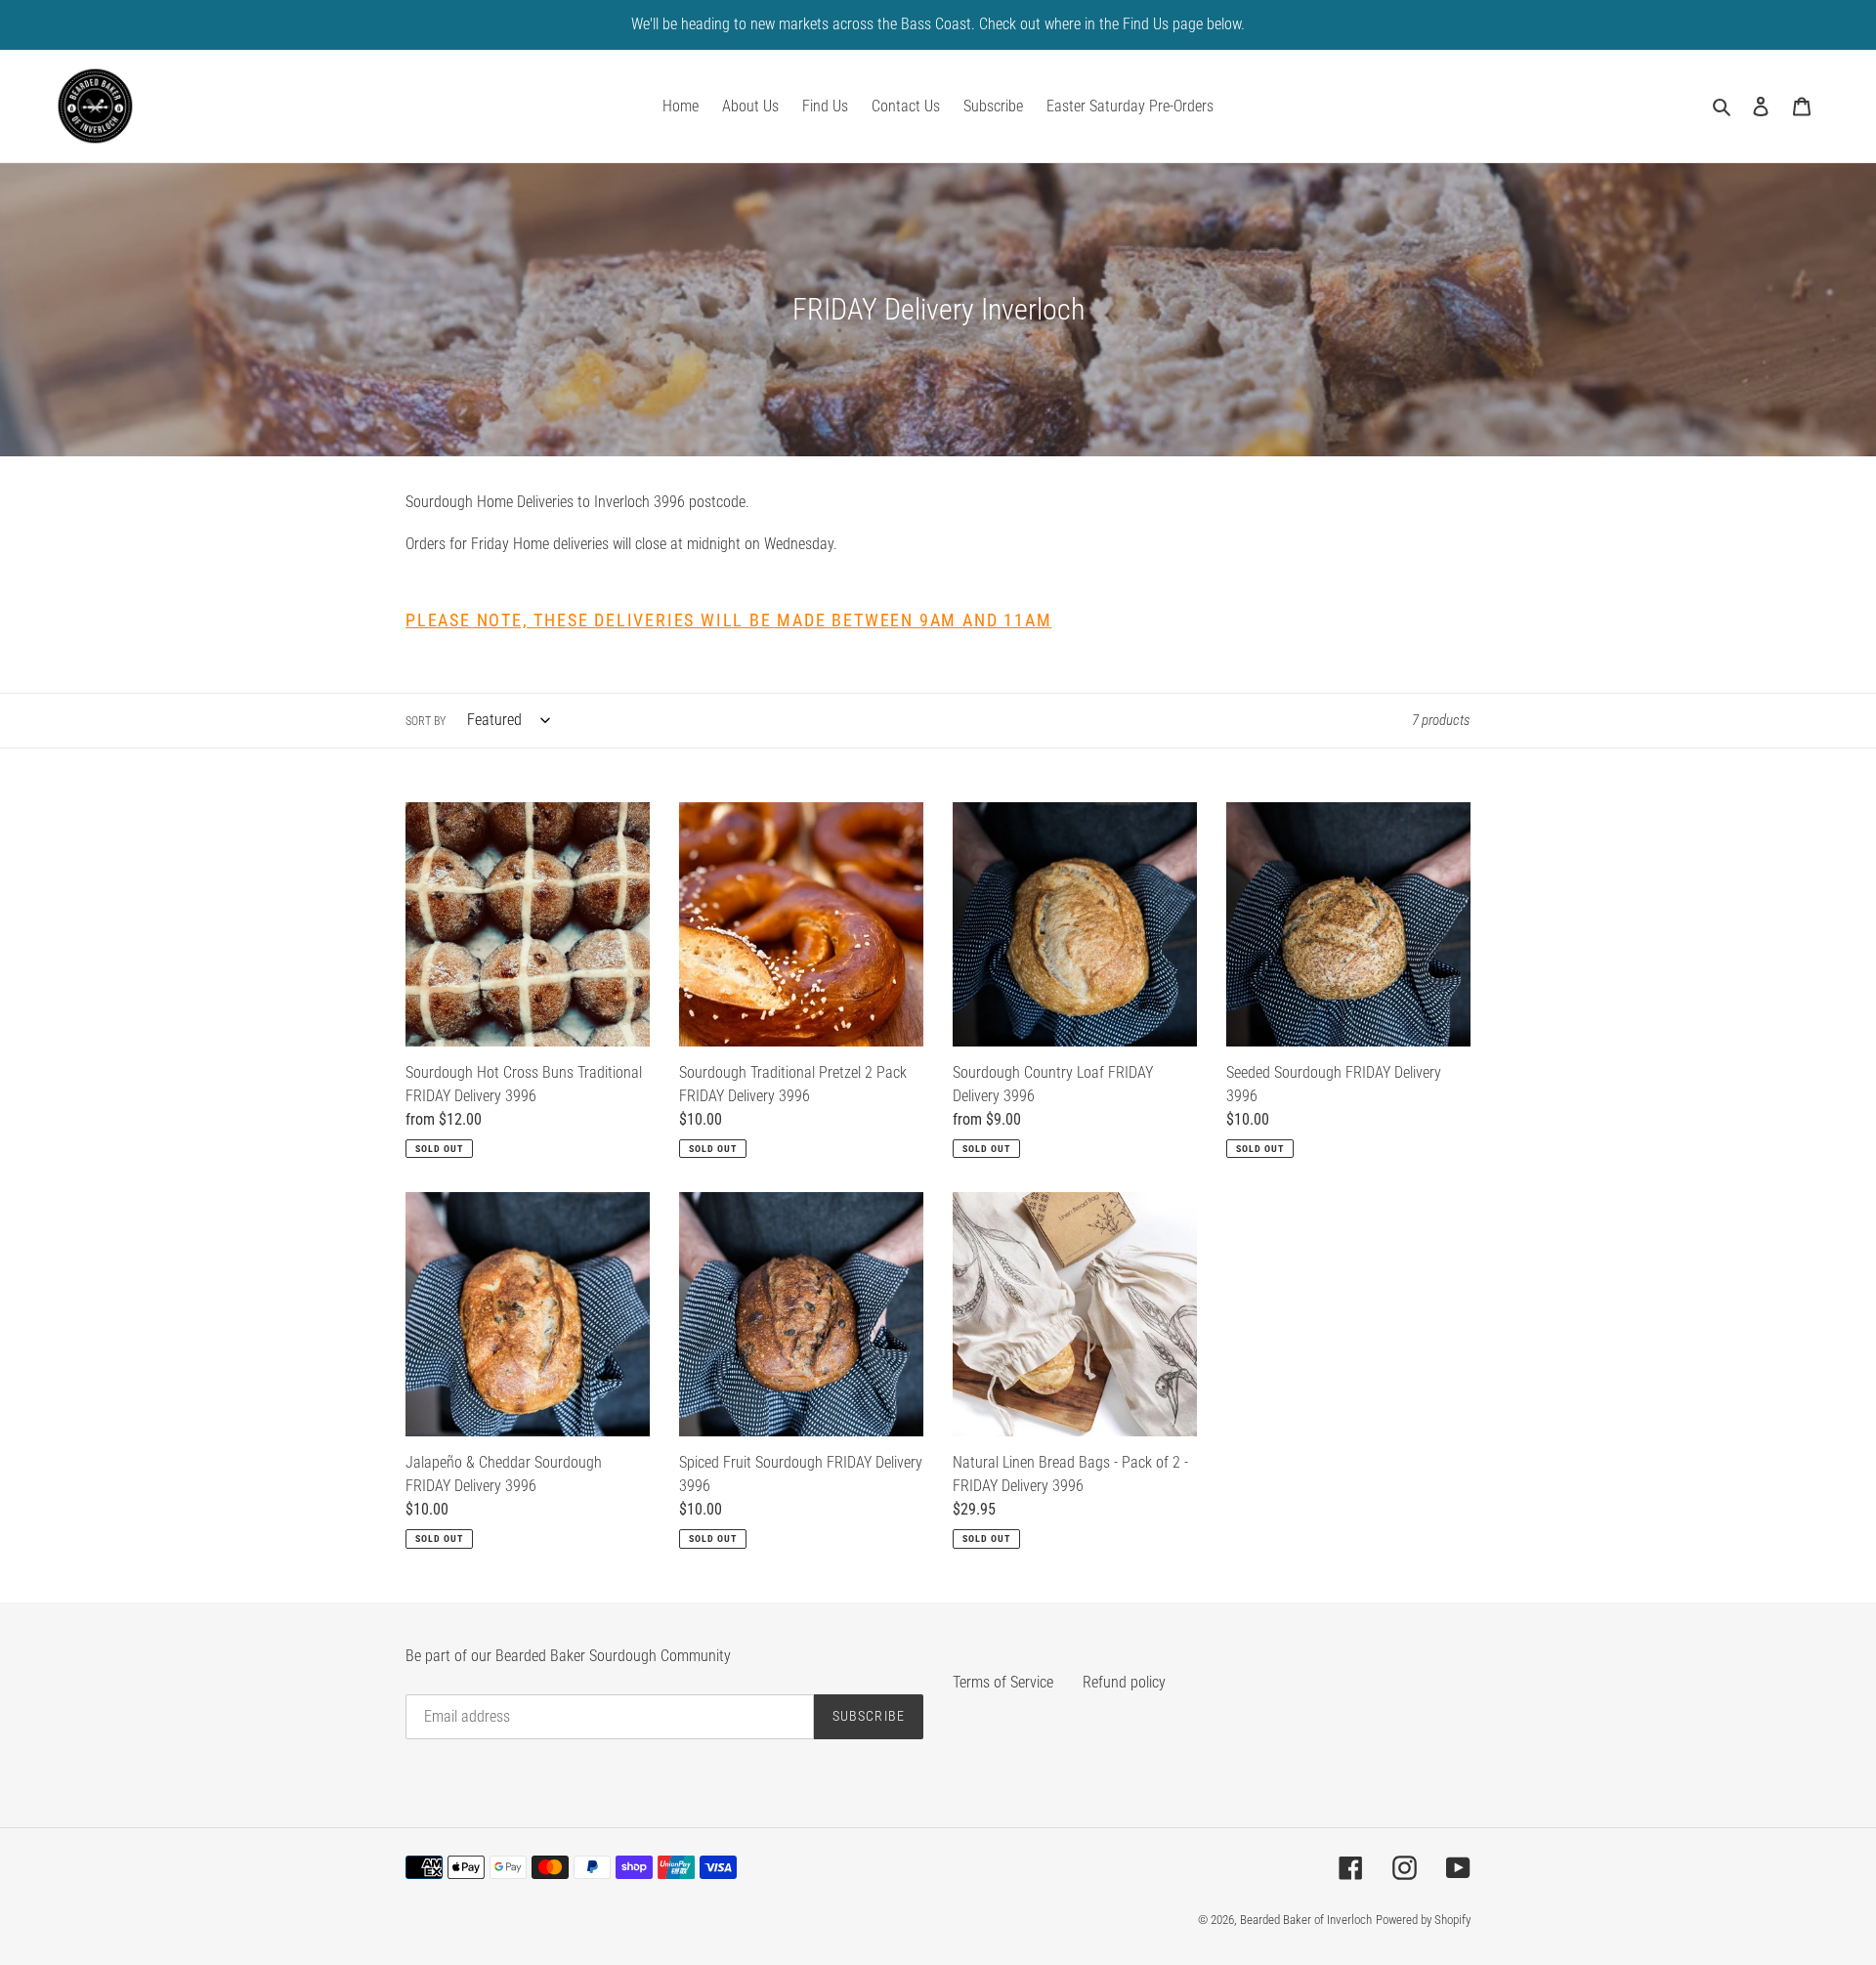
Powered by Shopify (1423, 1920)
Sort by (426, 721)
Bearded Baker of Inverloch (1306, 1920)
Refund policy (1124, 1682)
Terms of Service (1003, 1682)
